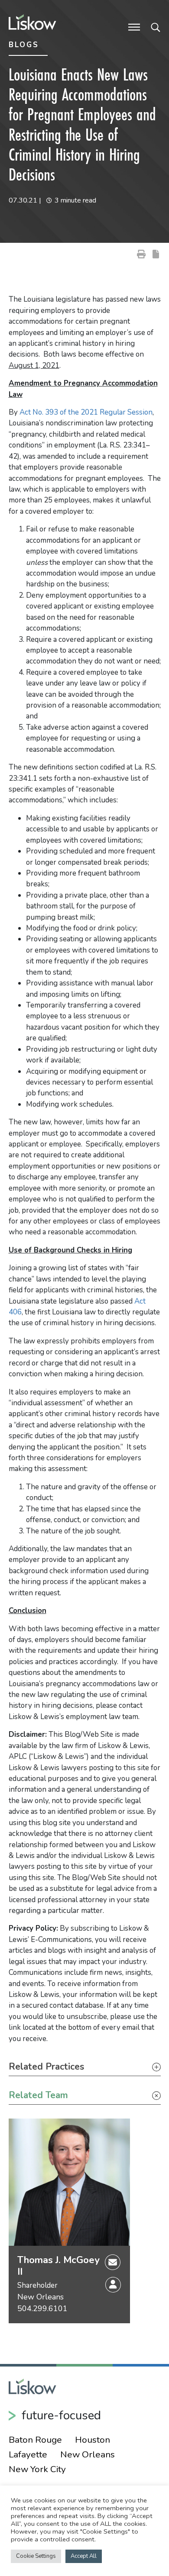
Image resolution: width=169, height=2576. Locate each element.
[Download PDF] (156, 254)
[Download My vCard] (113, 2285)
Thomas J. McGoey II (58, 2266)
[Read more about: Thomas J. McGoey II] (69, 2182)
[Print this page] (141, 254)
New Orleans (41, 2297)
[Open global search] (156, 26)
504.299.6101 (42, 2309)
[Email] (113, 2262)
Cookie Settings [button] (36, 2556)
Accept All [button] (84, 2556)
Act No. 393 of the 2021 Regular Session (86, 412)
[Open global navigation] (134, 26)
